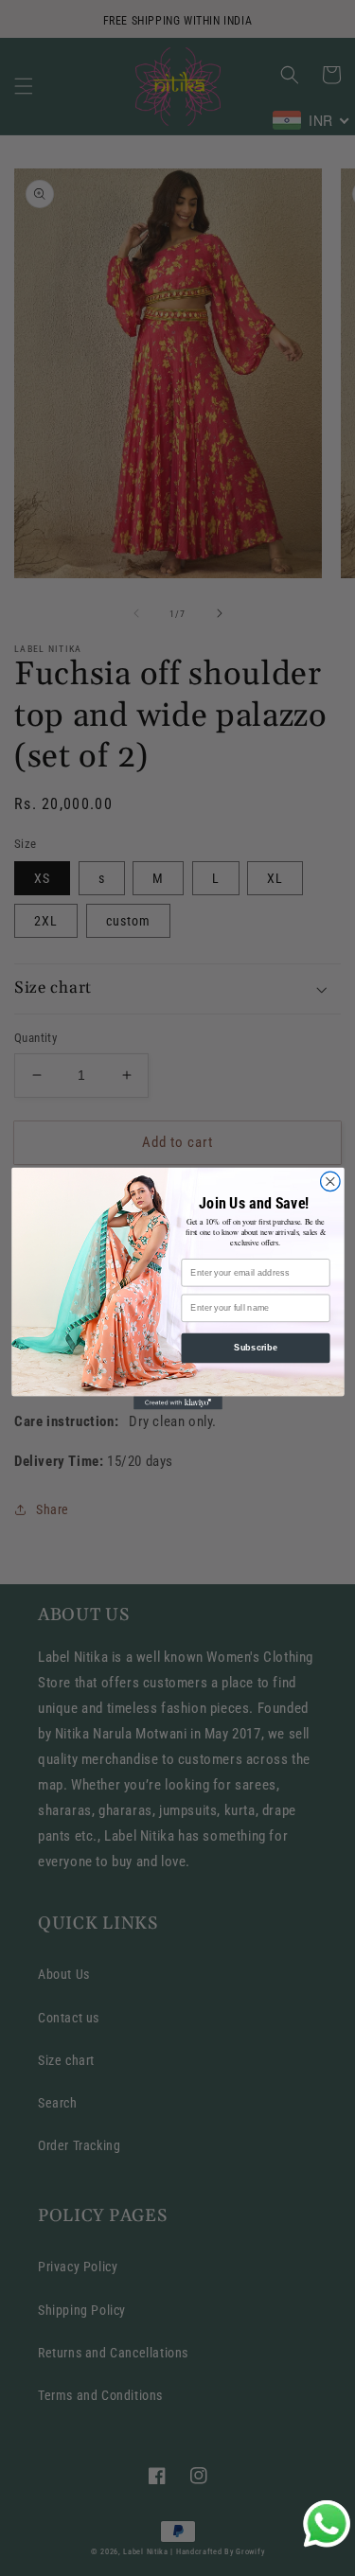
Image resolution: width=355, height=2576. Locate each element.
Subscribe (256, 1348)
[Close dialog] (330, 1182)
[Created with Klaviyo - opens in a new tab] (178, 1403)
